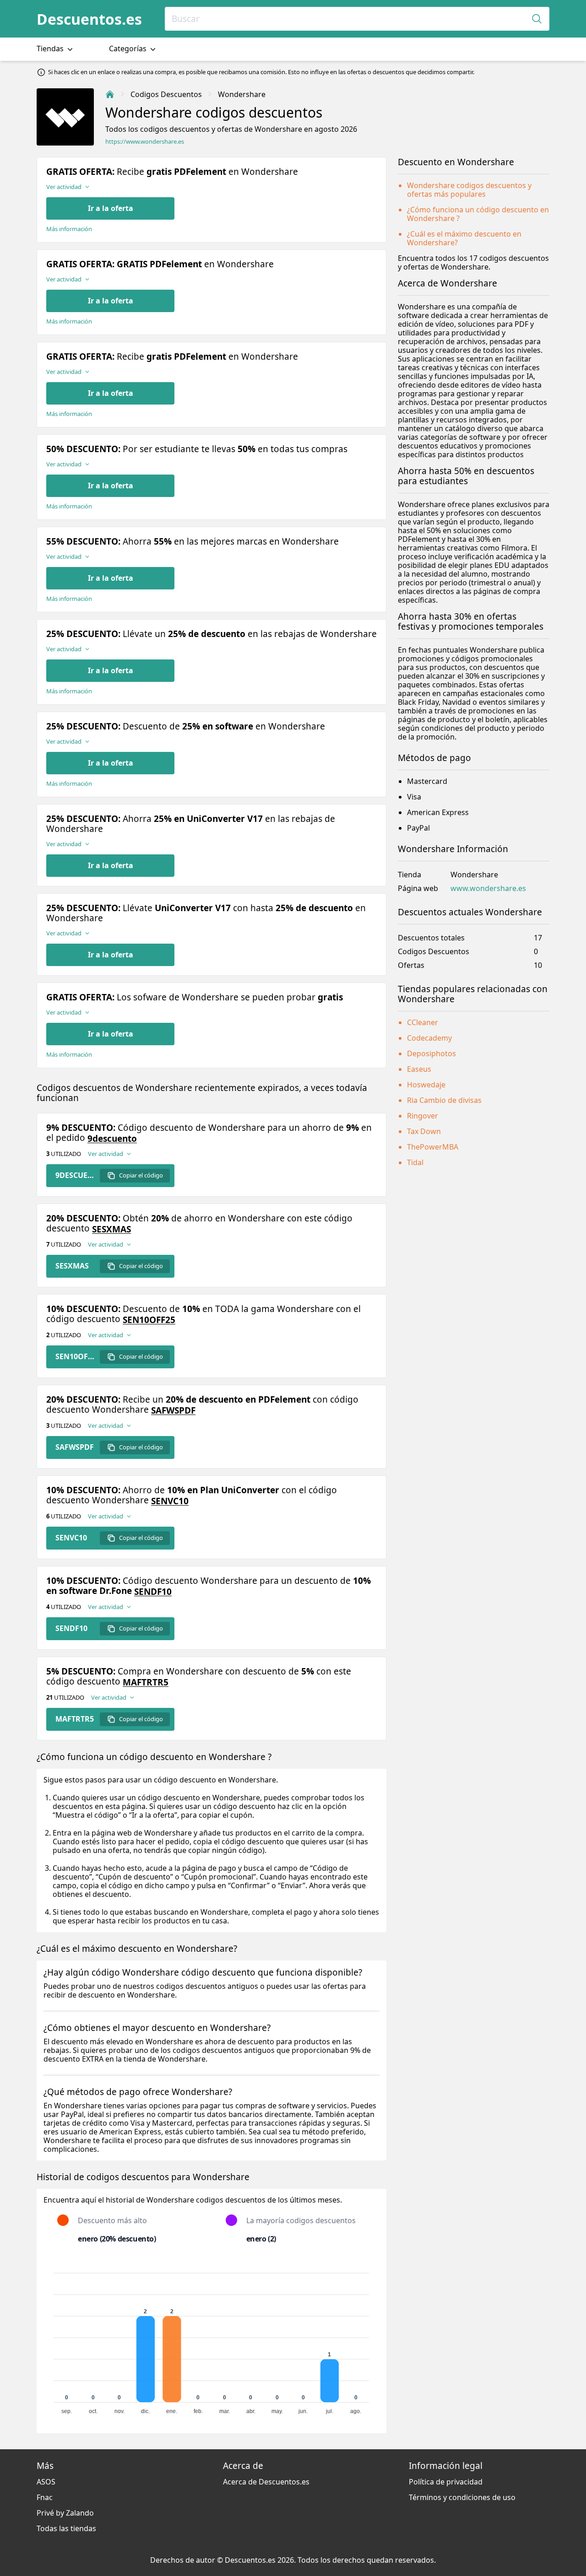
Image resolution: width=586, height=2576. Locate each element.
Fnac (45, 2497)
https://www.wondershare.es (145, 142)
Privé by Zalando (65, 2513)
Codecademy (429, 1038)
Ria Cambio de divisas (444, 1100)
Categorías (129, 49)
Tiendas (51, 49)
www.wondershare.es (488, 888)
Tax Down (424, 1131)
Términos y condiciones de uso (462, 2497)
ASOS (46, 2482)
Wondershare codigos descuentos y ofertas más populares (469, 190)
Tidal (415, 1162)
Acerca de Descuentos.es (266, 2482)
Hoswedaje (426, 1085)
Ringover (423, 1116)
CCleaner (423, 1022)
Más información (69, 229)
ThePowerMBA (433, 1147)
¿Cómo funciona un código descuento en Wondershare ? (478, 214)
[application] (212, 2339)
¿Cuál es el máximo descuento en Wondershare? (464, 238)
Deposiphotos (431, 1053)
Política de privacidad (446, 2482)
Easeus (419, 1069)
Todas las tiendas (66, 2528)
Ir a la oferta (111, 208)
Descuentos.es (89, 19)
